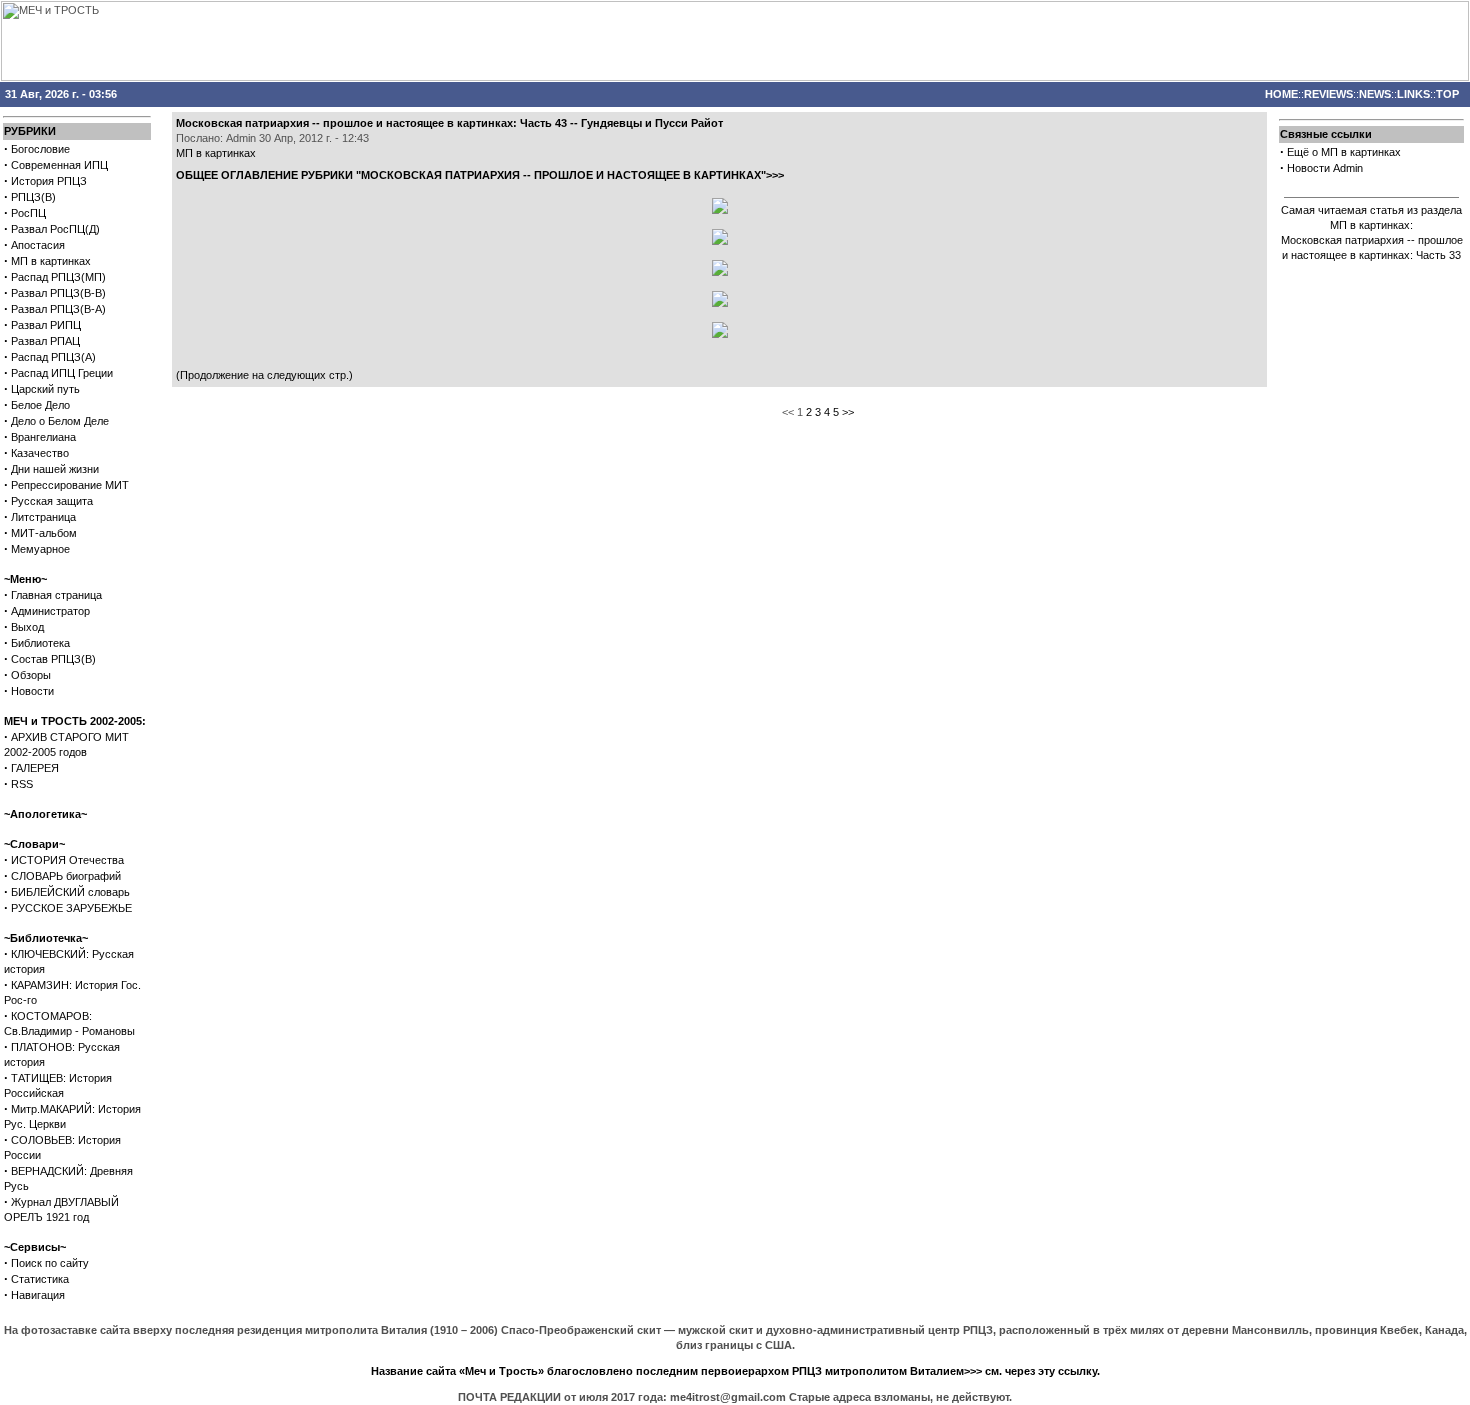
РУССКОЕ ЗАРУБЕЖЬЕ (71, 908)
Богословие (40, 149)
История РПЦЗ (49, 181)
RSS (22, 784)
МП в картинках (51, 261)
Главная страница (56, 595)
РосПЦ (28, 213)
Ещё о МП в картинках (1344, 152)
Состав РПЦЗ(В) (53, 659)
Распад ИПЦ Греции (62, 373)
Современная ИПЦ (59, 165)
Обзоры (31, 675)
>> (848, 412)
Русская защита (52, 501)
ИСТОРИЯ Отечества (67, 860)
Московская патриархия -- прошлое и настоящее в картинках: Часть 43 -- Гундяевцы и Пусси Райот (449, 123)
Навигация (38, 1295)
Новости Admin (1325, 168)
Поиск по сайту (50, 1263)
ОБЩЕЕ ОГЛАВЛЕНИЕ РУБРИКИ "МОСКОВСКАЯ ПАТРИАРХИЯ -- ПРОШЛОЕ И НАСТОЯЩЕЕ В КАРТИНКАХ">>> (480, 175)
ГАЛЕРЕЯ (35, 768)
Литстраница (43, 517)
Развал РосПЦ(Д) (55, 229)
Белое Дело (40, 405)
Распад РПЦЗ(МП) (58, 277)
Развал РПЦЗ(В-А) (58, 309)
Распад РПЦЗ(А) (53, 357)
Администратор (50, 611)
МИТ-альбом (44, 533)
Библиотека (40, 643)
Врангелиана (43, 437)
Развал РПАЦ (45, 341)
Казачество (40, 453)
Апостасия (38, 245)
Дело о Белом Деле (60, 421)
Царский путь (45, 389)
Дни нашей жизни (55, 469)
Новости (32, 691)
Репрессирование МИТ (70, 485)
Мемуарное (40, 549)
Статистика (40, 1279)
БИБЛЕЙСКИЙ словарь (70, 892)
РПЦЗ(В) (33, 197)
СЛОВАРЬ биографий (66, 876)
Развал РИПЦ (46, 325)
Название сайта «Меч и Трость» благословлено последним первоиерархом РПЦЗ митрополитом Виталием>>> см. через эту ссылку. (735, 1371)
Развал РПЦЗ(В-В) (58, 293)
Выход (27, 627)
